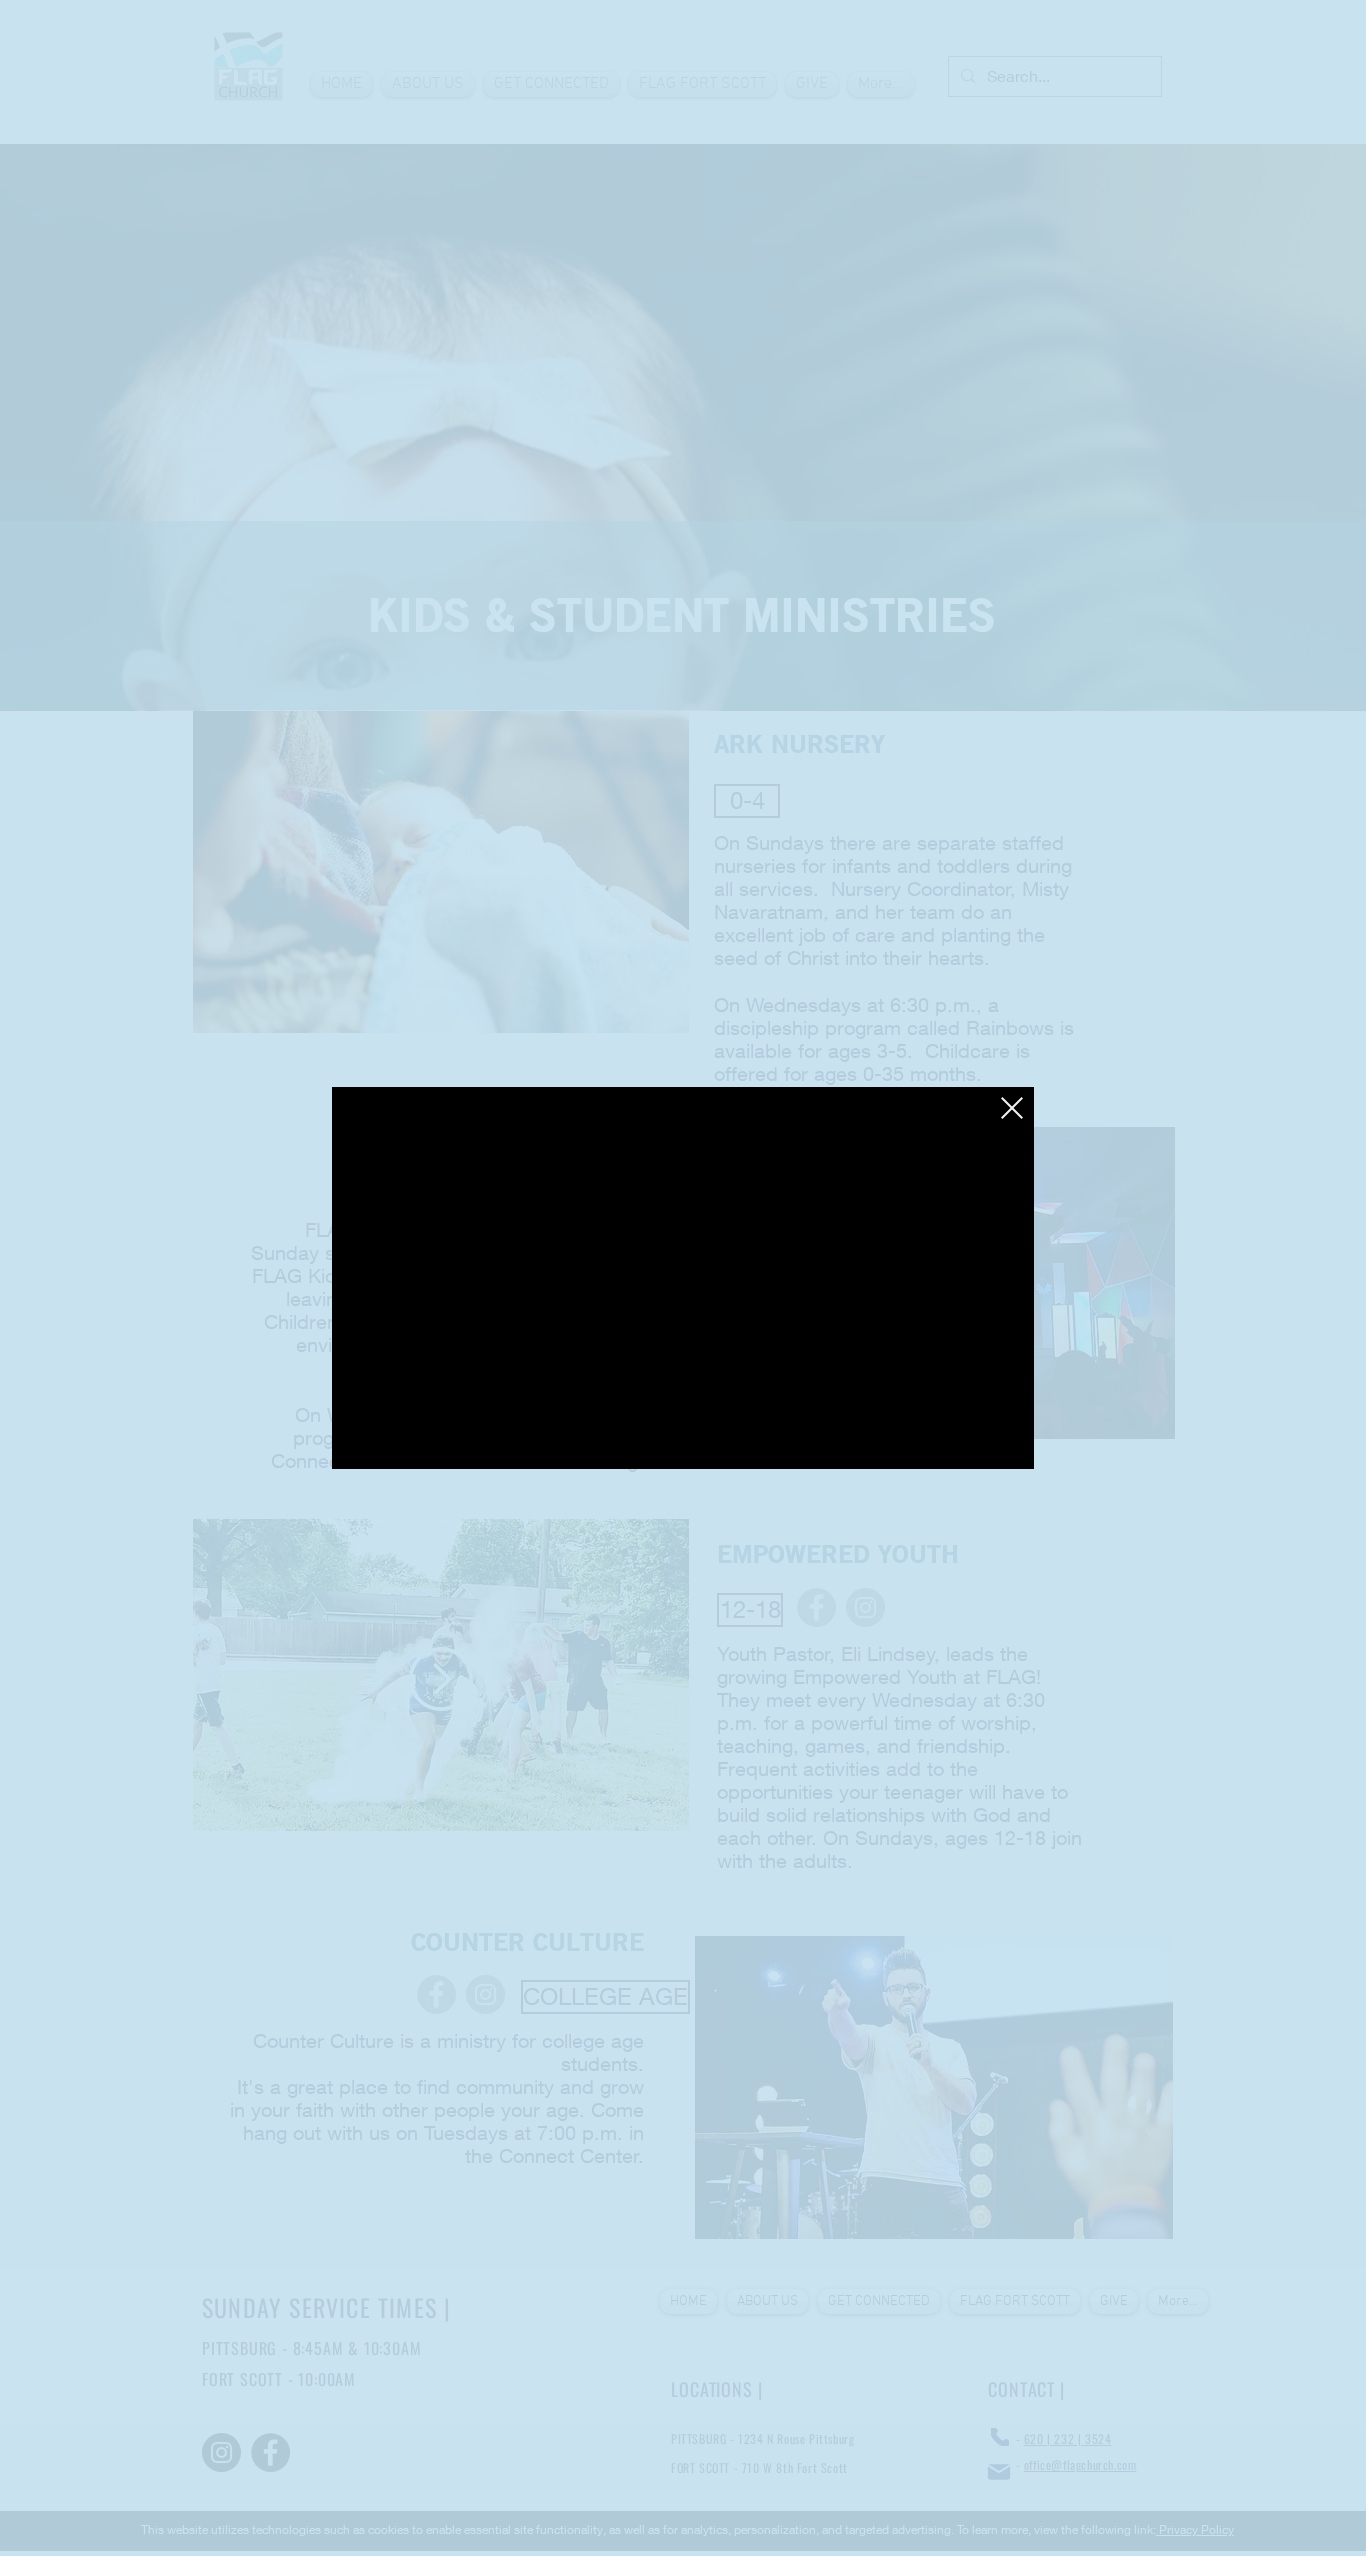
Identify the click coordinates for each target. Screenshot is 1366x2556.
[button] (1012, 1108)
